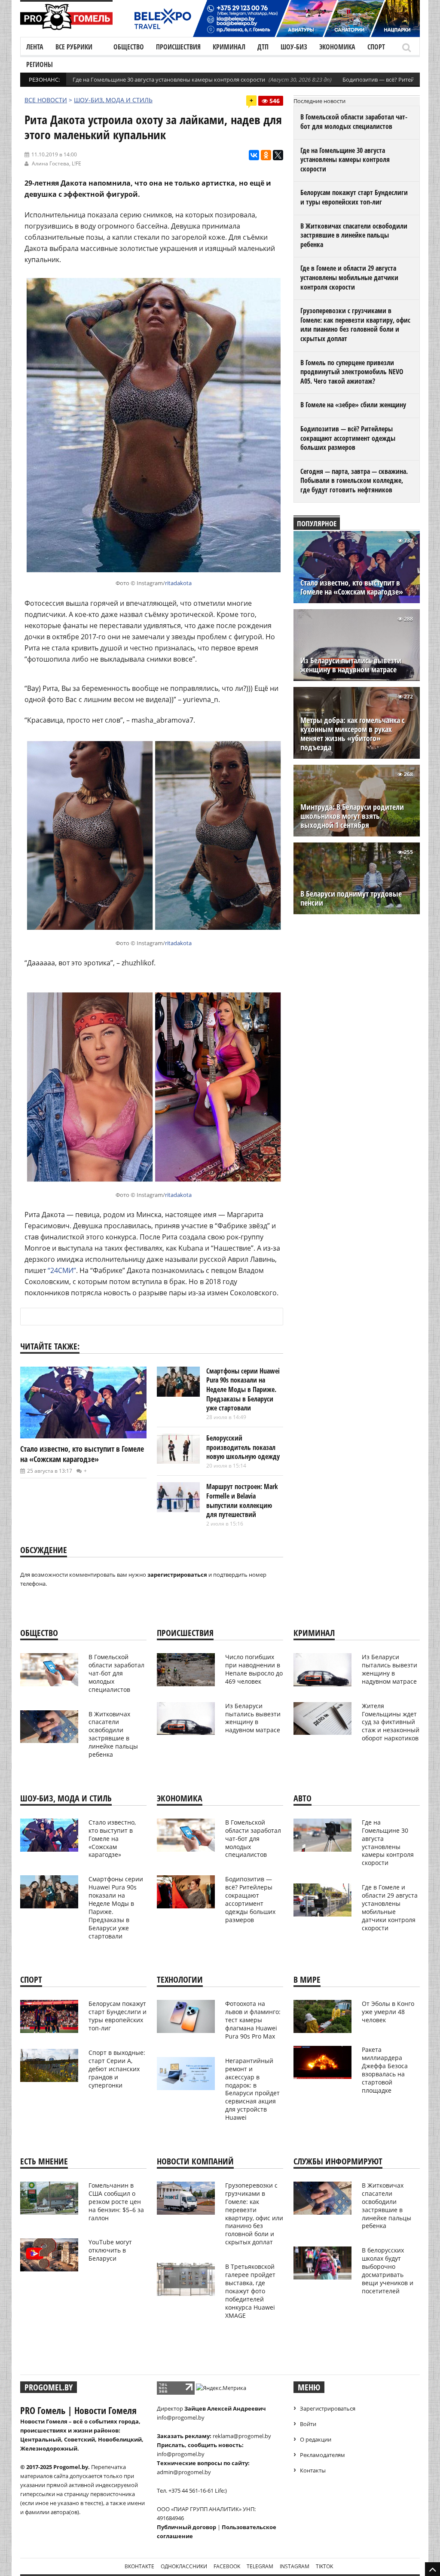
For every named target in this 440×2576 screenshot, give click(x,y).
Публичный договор (186, 2527)
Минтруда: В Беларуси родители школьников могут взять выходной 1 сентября (352, 816)
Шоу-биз (294, 47)
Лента (35, 47)
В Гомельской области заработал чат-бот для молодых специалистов (354, 122)
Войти (308, 2424)
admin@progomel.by (184, 2472)
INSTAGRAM (295, 2566)
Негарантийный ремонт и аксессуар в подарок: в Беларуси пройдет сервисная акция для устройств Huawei (252, 2089)
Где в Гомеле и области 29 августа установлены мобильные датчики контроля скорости (349, 277)
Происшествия (178, 47)
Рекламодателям (322, 2455)
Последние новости (319, 101)
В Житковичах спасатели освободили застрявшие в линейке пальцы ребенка (354, 235)
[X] (278, 155)
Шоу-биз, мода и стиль (113, 100)
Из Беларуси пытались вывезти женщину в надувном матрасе (351, 665)
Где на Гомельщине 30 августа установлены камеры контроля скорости (169, 79)
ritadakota (178, 583)
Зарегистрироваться (328, 2408)
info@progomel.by (181, 2417)
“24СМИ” (62, 1270)
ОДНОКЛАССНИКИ (184, 2566)
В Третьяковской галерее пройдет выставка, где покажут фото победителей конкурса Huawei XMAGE (250, 2291)
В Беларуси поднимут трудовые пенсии (351, 898)
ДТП (263, 47)
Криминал (229, 47)
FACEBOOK (227, 2566)
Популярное (317, 523)
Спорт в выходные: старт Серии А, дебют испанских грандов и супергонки (117, 2069)
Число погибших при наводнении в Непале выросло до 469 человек (254, 1669)
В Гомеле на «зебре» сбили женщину (353, 405)
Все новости (46, 100)
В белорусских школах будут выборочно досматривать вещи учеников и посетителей (388, 2270)
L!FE (76, 163)
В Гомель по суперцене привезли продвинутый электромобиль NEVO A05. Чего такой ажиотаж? (352, 372)
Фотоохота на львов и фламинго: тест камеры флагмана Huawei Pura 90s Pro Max (253, 2020)
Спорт (376, 47)
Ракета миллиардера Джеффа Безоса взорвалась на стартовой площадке (385, 2070)
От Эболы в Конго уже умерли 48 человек (388, 2012)
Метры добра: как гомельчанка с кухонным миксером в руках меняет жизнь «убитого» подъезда (353, 734)
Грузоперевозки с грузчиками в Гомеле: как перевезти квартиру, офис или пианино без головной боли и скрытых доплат (355, 325)
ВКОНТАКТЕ (139, 2566)
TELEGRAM (260, 2566)
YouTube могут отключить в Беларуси (110, 2250)
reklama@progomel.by (242, 2436)
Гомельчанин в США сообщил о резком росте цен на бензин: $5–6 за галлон (116, 2202)
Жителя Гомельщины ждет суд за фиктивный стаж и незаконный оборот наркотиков (391, 1722)
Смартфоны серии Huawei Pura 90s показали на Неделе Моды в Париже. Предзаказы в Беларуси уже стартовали (243, 1389)
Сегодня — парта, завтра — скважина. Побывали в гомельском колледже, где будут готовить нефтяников (354, 481)
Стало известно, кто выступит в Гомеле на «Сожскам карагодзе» (82, 1454)
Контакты (313, 2470)
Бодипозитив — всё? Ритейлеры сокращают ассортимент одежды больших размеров (348, 438)
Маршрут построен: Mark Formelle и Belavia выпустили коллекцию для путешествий (242, 1500)
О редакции (316, 2439)
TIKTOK (324, 2566)
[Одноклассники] (266, 155)
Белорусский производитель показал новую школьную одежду (243, 1447)
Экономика (337, 47)
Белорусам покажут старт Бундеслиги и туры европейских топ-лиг (354, 197)
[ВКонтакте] (254, 155)
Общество (129, 47)
